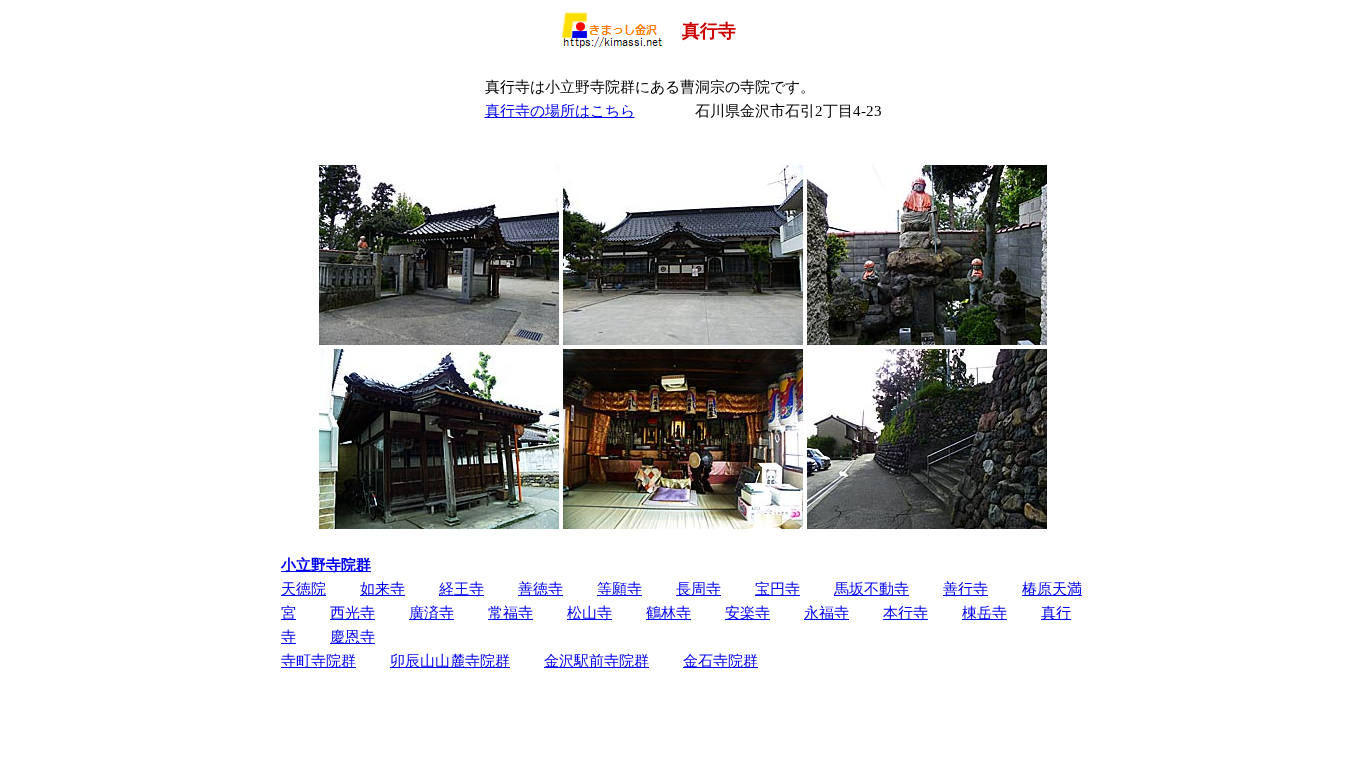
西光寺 (352, 612)
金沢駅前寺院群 (596, 660)
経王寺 (461, 588)
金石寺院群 (720, 660)
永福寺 (826, 612)
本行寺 (905, 612)
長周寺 (698, 588)
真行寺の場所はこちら (560, 110)
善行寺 (965, 588)
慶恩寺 (352, 636)
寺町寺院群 (318, 660)
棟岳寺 (984, 612)
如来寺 (382, 588)
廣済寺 (431, 612)
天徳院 (303, 588)
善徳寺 (540, 588)
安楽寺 (747, 612)
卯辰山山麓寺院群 (450, 660)
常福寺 (510, 612)
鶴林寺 (668, 612)
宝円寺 (777, 588)
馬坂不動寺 (871, 588)
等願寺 (619, 588)
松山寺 (589, 612)
